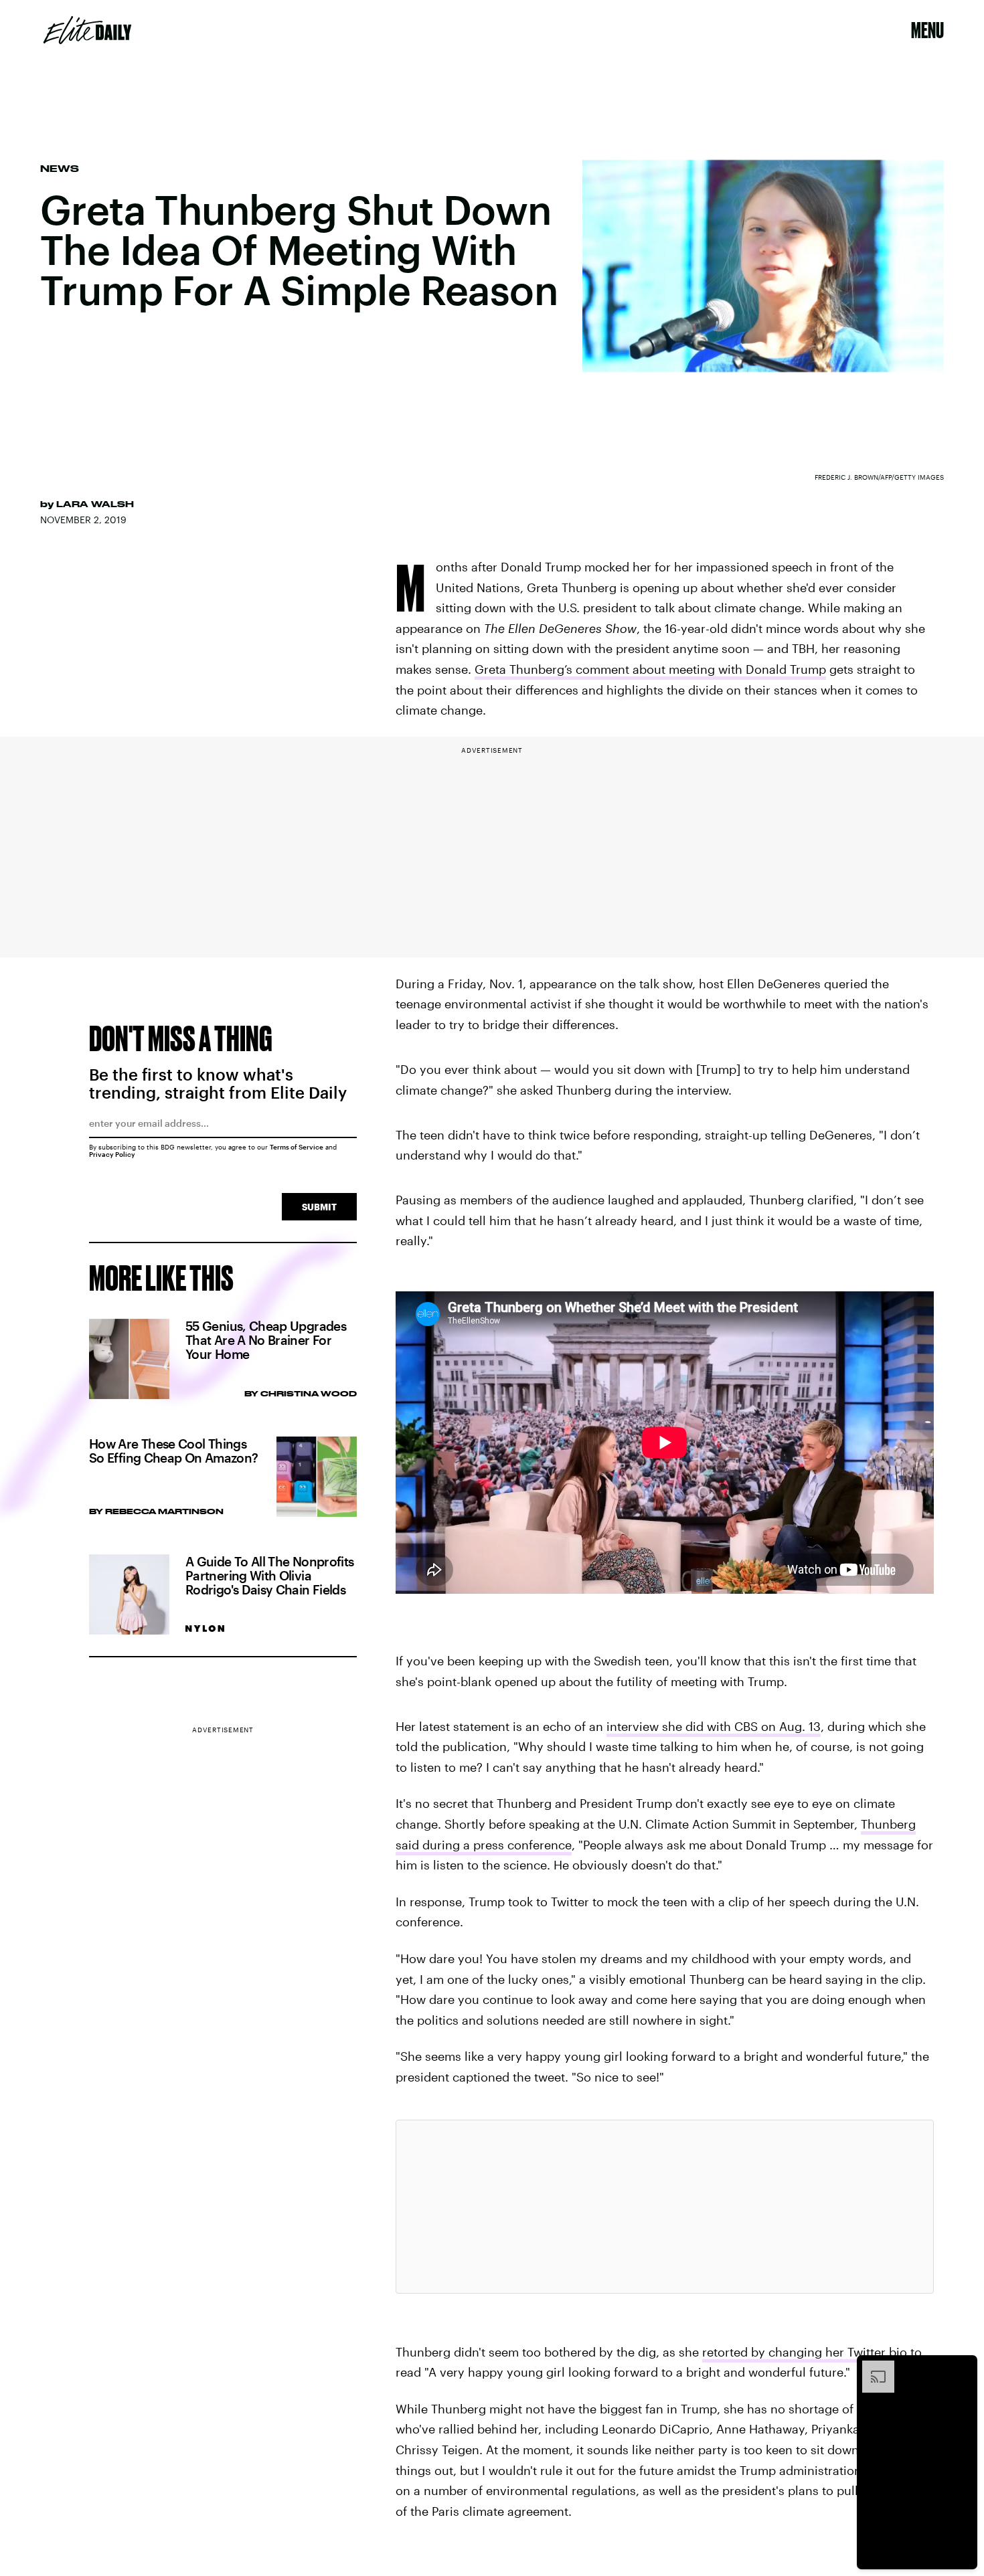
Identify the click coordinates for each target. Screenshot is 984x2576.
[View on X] (665, 2207)
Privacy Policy (112, 1154)
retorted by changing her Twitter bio (805, 2352)
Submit (319, 1207)
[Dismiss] (963, 2367)
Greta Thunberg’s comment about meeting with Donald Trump (650, 669)
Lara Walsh (95, 504)
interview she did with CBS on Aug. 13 (714, 1726)
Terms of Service (297, 1147)
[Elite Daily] (87, 30)
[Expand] (872, 2367)
